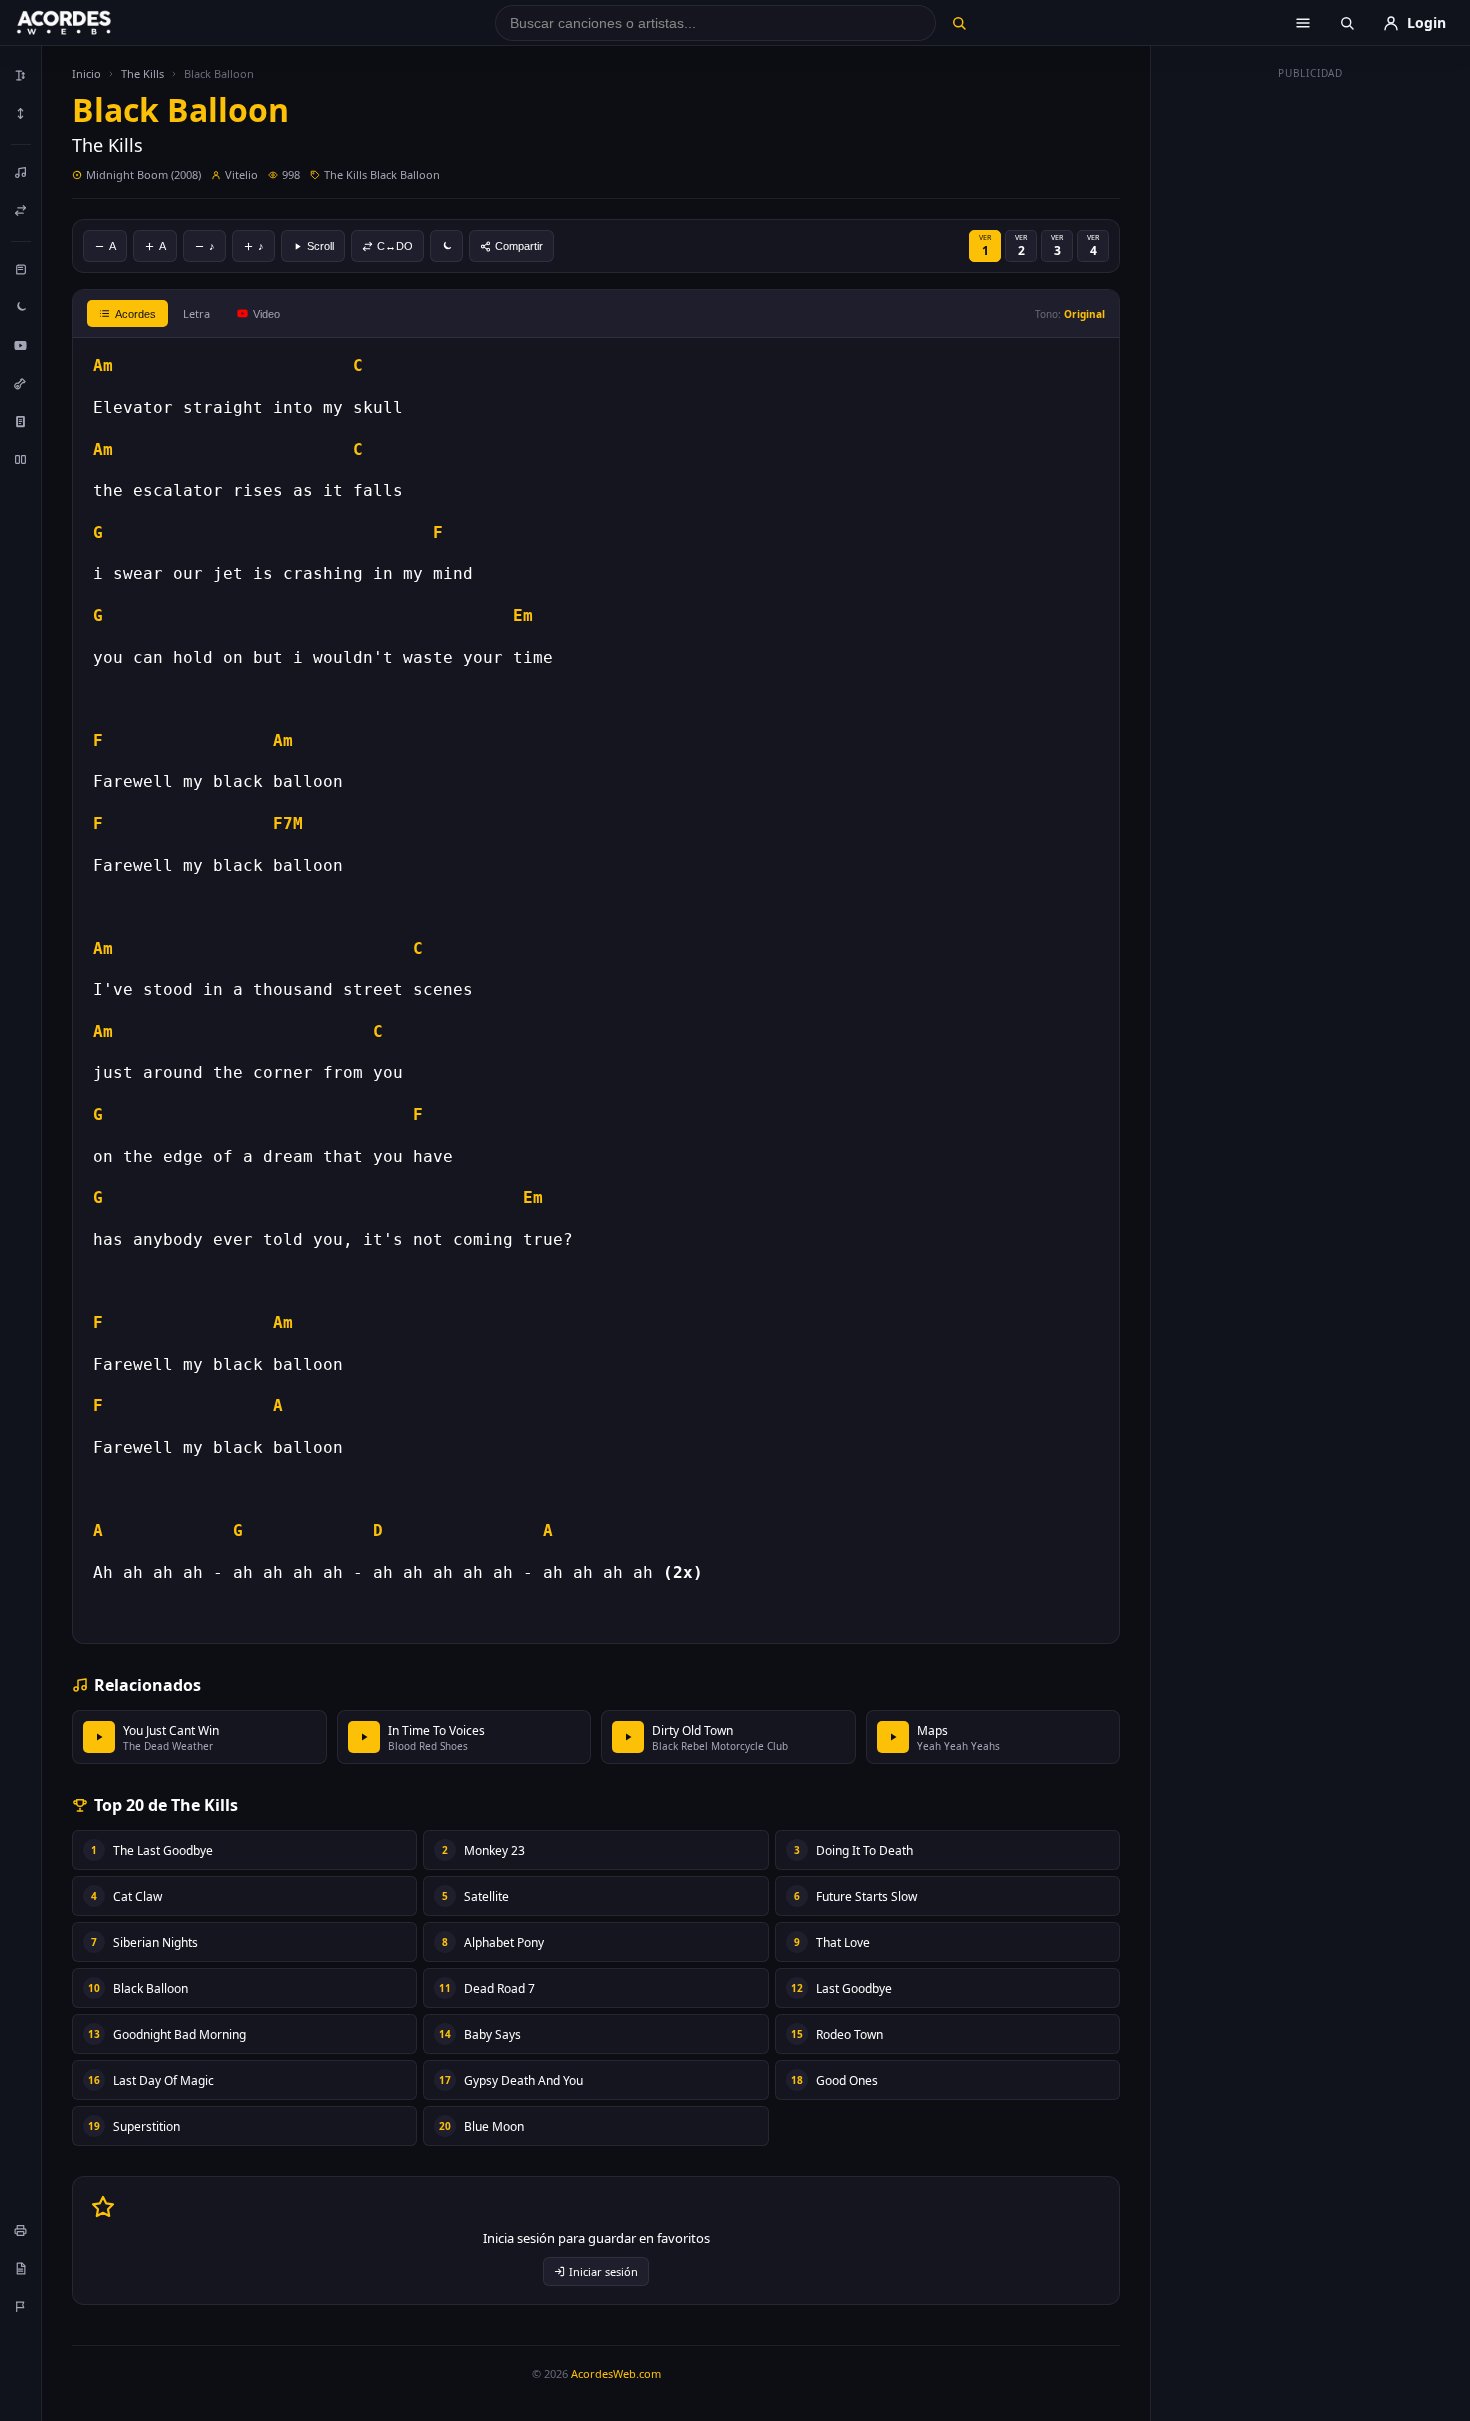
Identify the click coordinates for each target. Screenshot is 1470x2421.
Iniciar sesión (603, 2271)
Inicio (86, 73)
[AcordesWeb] (89, 23)
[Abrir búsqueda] (1347, 23)
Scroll (320, 246)
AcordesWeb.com (616, 2373)
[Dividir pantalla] (21, 459)
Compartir (519, 246)
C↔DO (395, 246)
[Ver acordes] (21, 421)
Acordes (135, 314)
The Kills (142, 73)
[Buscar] (958, 23)
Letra (196, 313)
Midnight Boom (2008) (143, 174)
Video (266, 314)
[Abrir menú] (1303, 23)
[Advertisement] (1311, 388)
